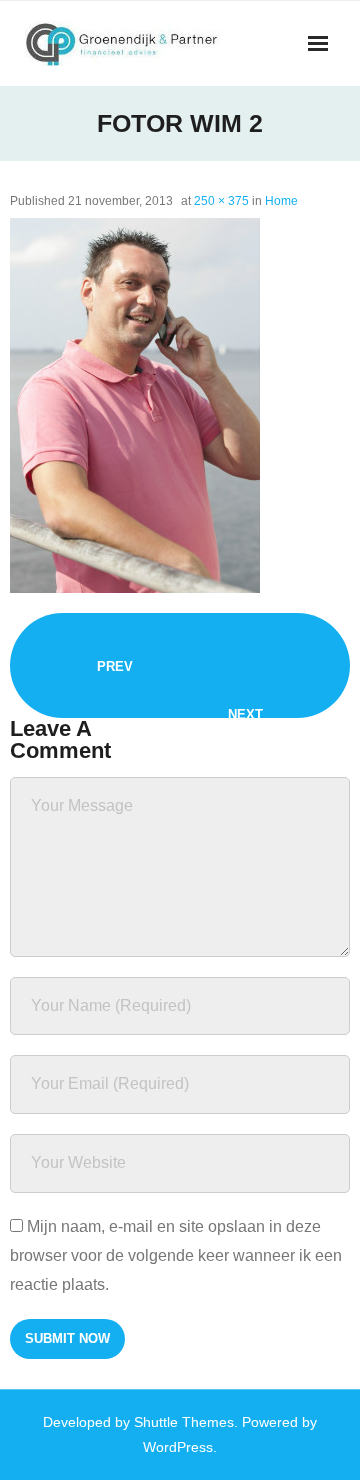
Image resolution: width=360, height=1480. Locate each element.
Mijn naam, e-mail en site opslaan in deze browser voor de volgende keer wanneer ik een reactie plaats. (176, 1255)
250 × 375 (221, 201)
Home (281, 201)
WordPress (178, 1447)
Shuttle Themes (184, 1422)
